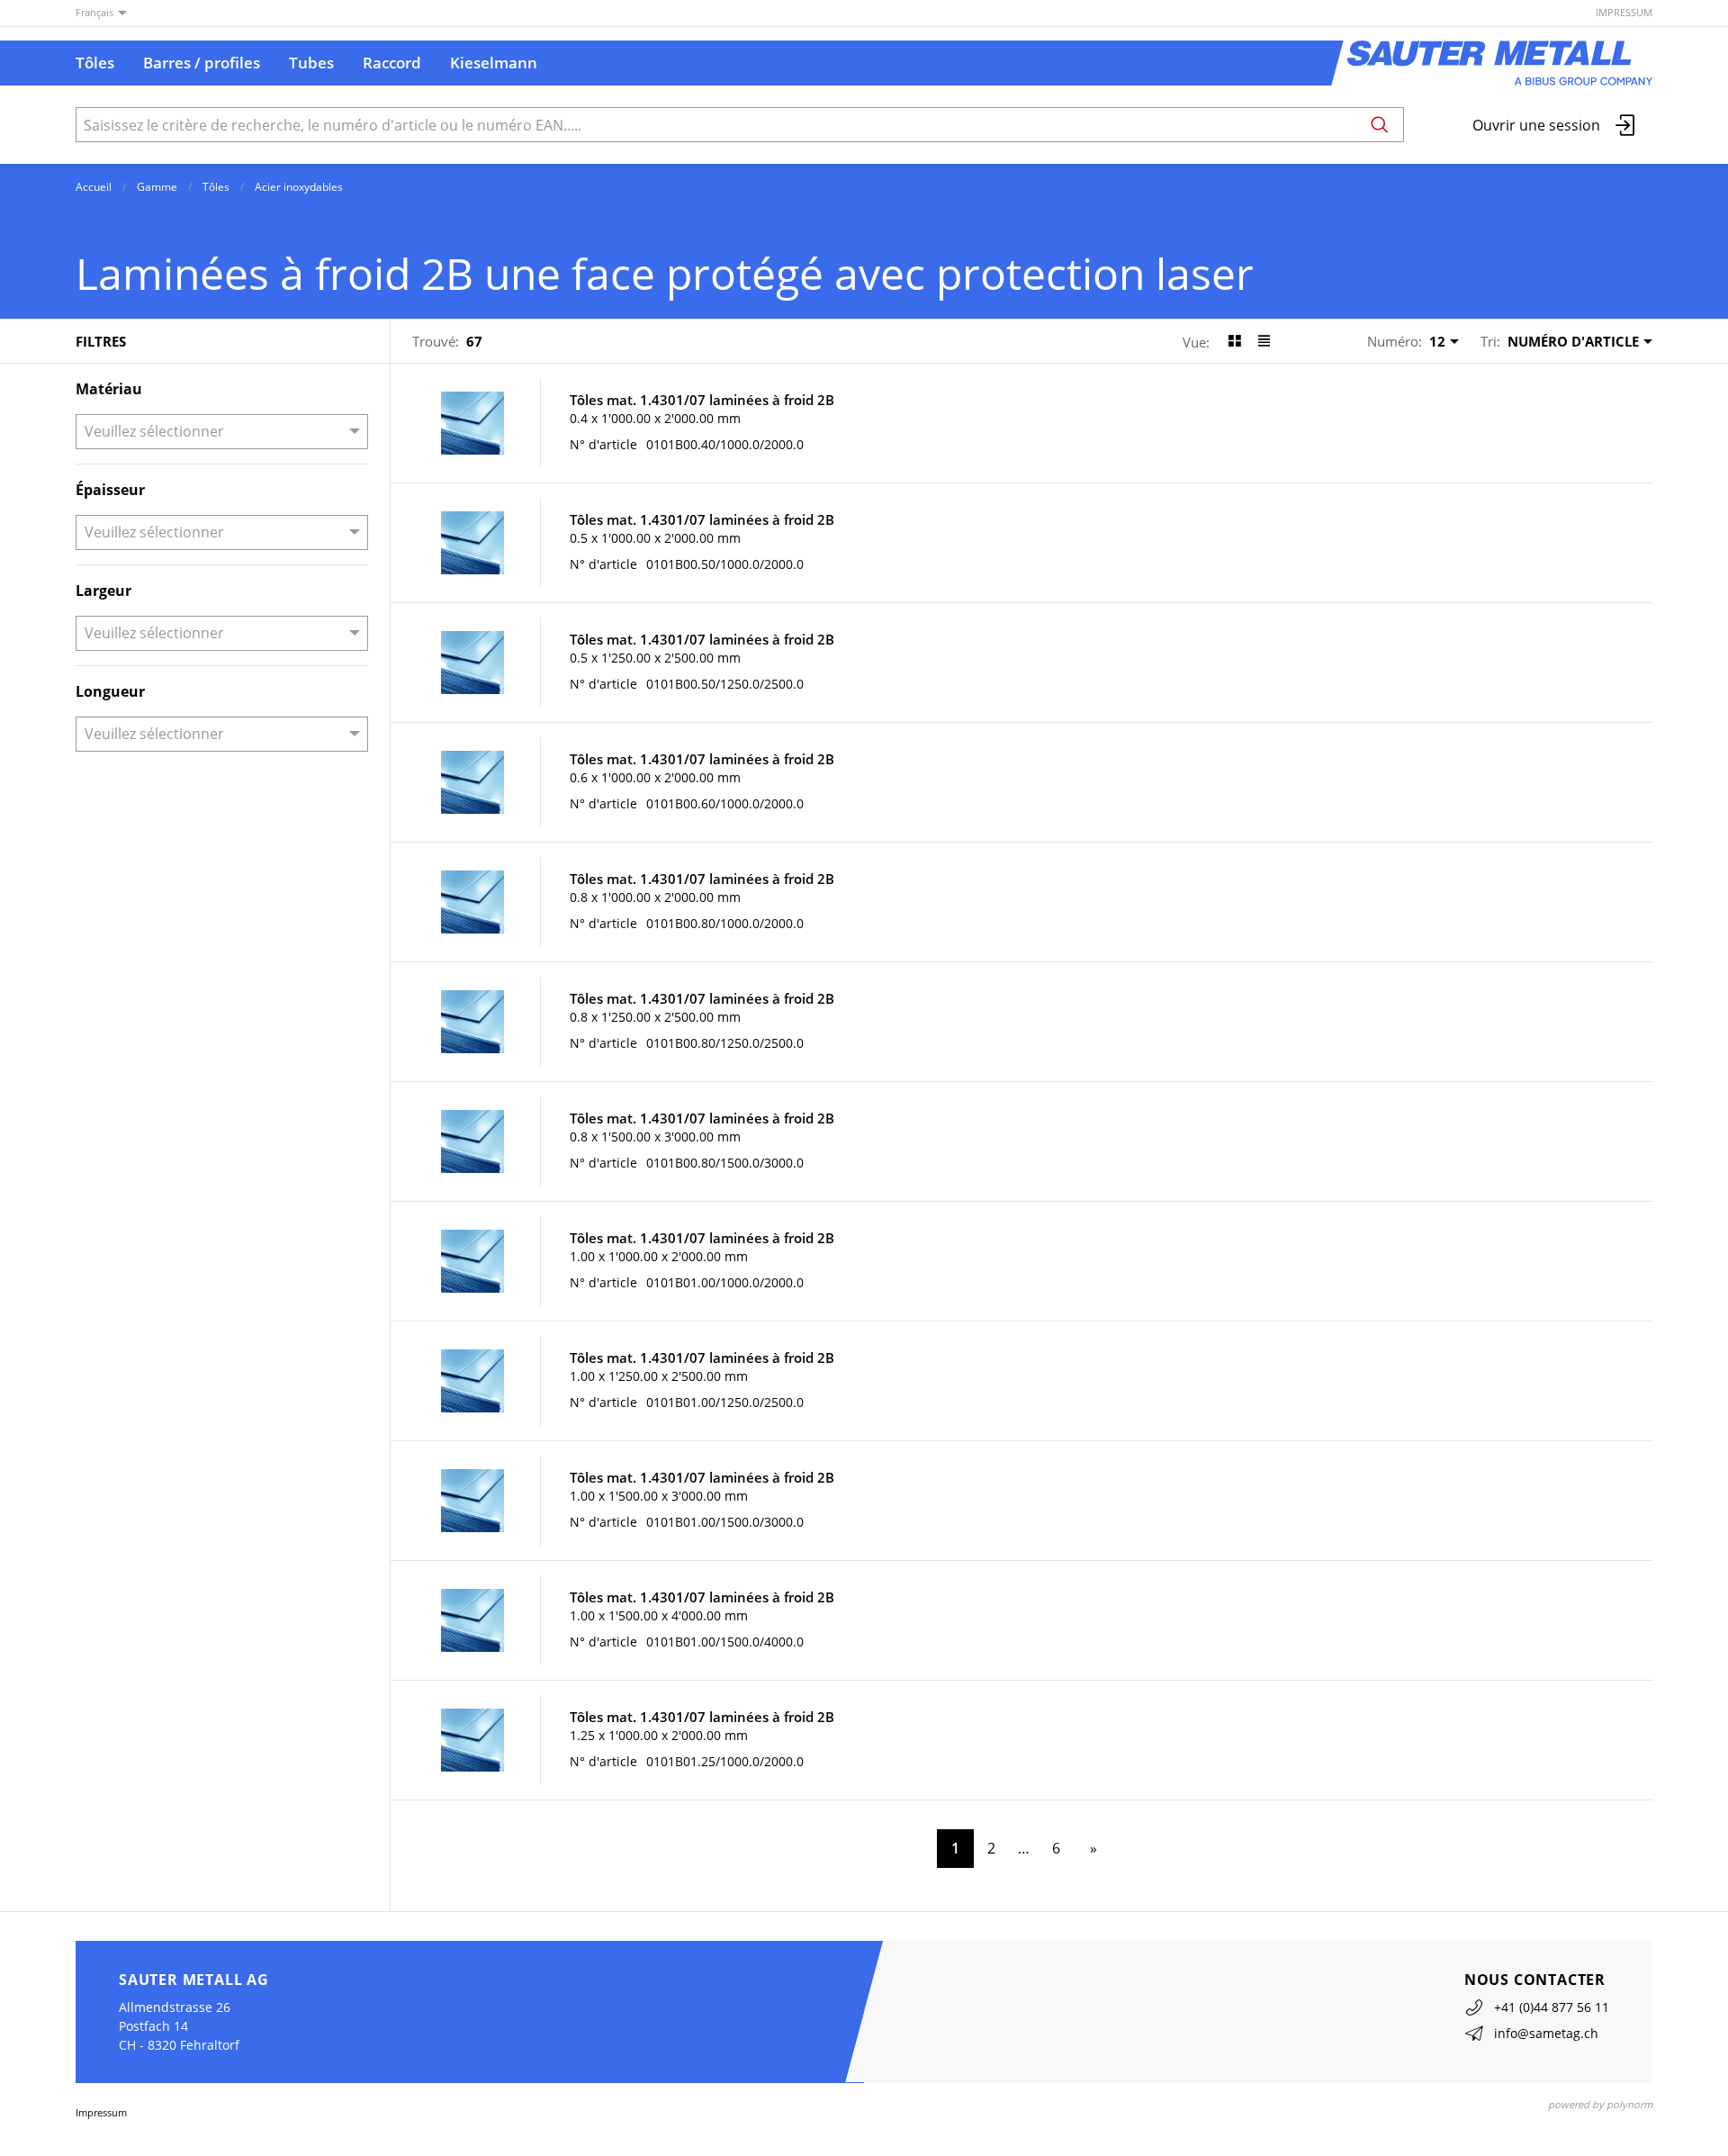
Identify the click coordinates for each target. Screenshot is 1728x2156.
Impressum (1624, 12)
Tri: (1490, 341)
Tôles (216, 187)
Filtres (101, 341)
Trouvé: (436, 341)
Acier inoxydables (299, 187)
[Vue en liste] (1264, 341)
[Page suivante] (1090, 1849)
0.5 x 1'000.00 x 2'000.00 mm (655, 538)
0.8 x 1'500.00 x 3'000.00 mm (655, 1137)
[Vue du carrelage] (1234, 341)
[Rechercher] (1380, 125)
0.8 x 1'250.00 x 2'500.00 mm (655, 1017)
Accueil (94, 187)
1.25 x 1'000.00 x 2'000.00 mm (659, 1735)
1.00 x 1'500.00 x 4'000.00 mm (659, 1615)
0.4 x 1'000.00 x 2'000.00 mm (655, 418)
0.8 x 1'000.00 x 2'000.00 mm (655, 897)
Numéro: (1395, 341)
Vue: (1196, 342)
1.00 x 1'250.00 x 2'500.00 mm (659, 1376)
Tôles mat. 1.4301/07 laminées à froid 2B (702, 400)
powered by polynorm (1600, 2104)
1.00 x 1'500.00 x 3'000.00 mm (659, 1496)
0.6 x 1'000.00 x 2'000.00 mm (655, 777)
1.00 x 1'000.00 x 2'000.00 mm (659, 1256)
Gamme (157, 187)
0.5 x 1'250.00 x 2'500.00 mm (655, 658)
